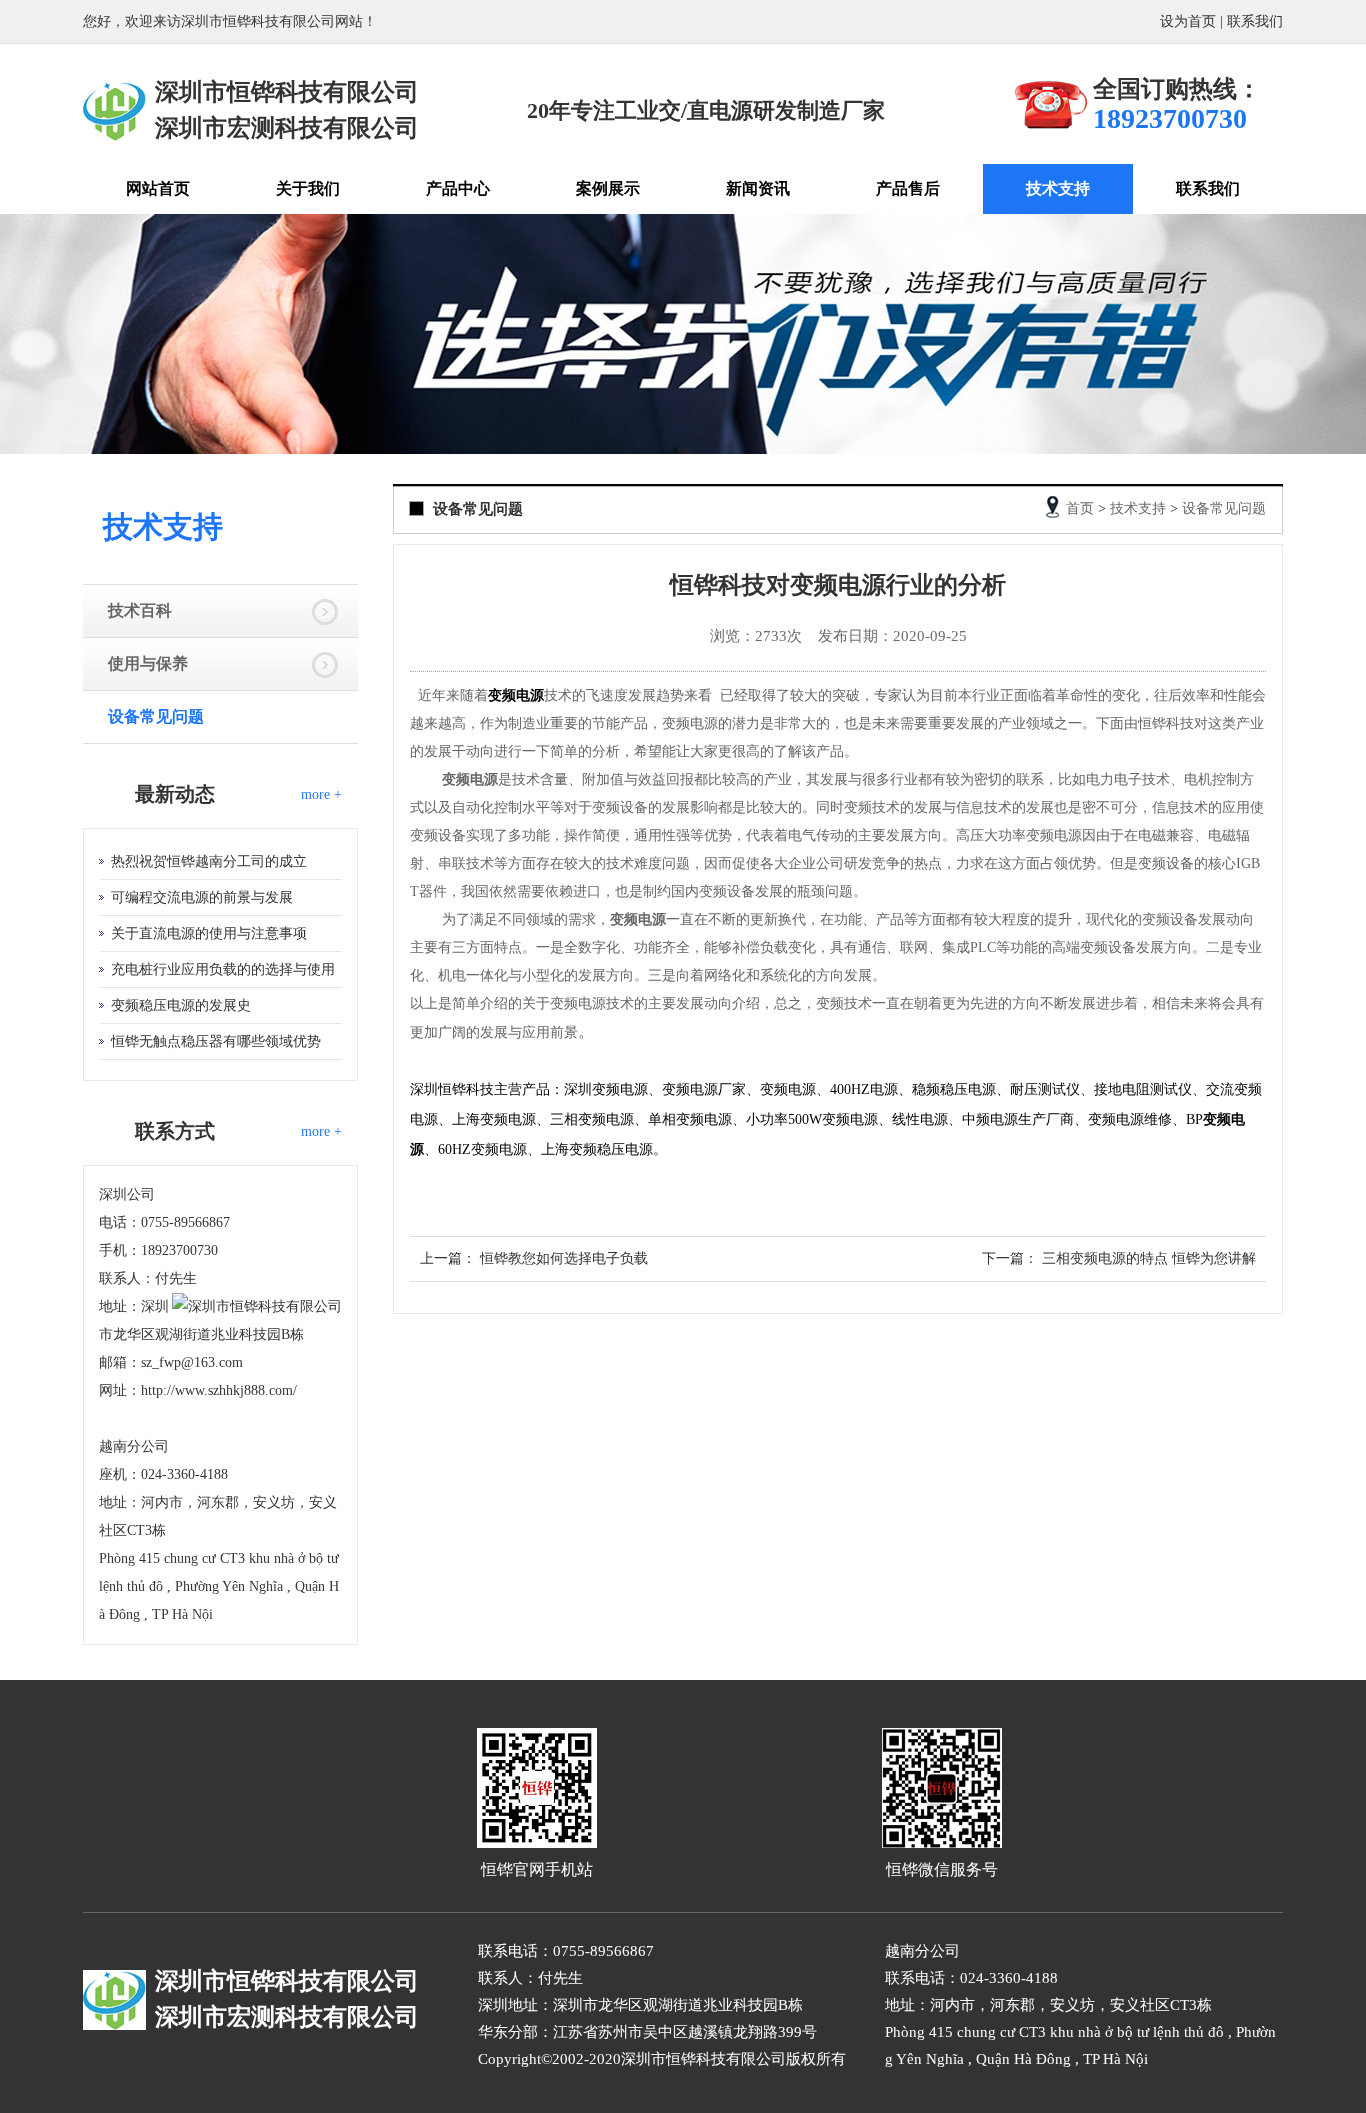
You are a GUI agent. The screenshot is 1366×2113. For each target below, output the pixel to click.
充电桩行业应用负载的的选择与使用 (223, 969)
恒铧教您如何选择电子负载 (564, 1258)
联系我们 (1255, 21)
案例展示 (608, 188)
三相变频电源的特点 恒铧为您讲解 (1149, 1258)
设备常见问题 (156, 716)
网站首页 (158, 188)
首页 (1080, 508)
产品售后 (908, 188)
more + (321, 794)
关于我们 (308, 188)
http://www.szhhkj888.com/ (219, 1390)
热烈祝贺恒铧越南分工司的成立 (209, 861)
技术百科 (140, 610)
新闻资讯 (758, 188)
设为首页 (1188, 21)
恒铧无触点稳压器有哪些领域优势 (216, 1041)
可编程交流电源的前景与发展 (202, 897)
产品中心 (458, 188)
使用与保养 (148, 663)
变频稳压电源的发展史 (181, 1005)
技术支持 (1058, 188)
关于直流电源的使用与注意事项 (209, 933)
